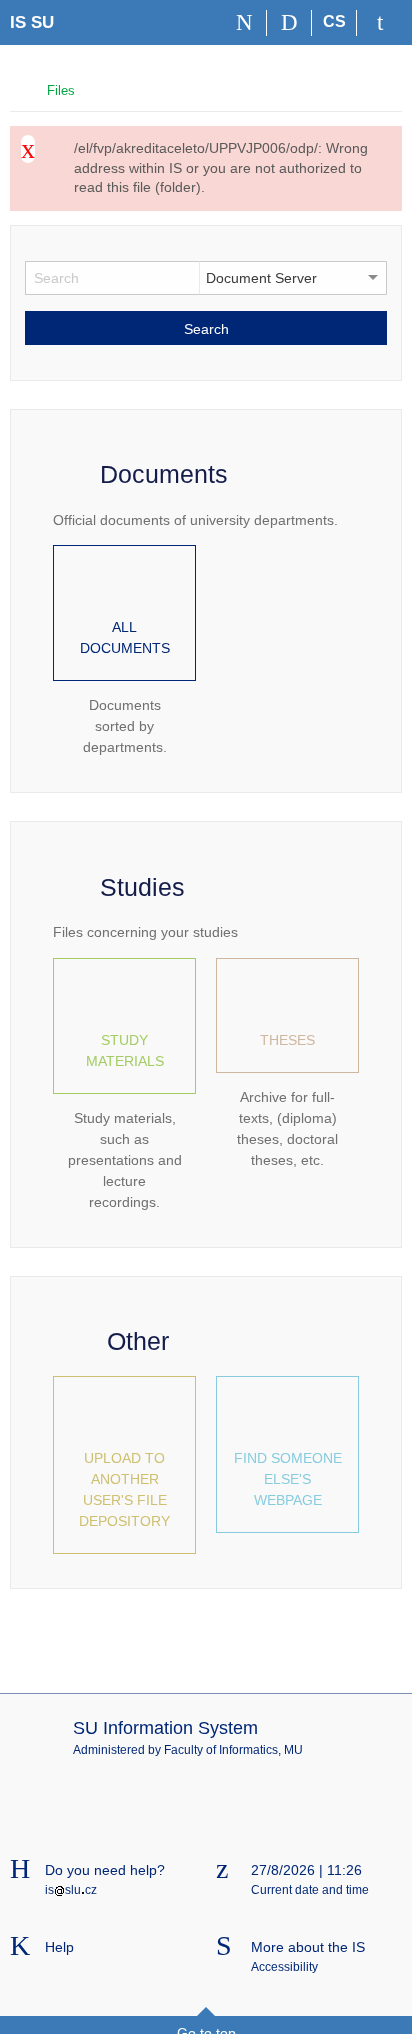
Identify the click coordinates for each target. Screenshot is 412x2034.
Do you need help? (105, 1870)
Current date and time (310, 1890)
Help (59, 1947)
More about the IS (308, 1947)
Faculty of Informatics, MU (233, 1750)
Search (206, 329)
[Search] (289, 23)
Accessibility (284, 1967)
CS (334, 21)
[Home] (244, 23)
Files (61, 90)
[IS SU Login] (379, 23)
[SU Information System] (18, 88)
